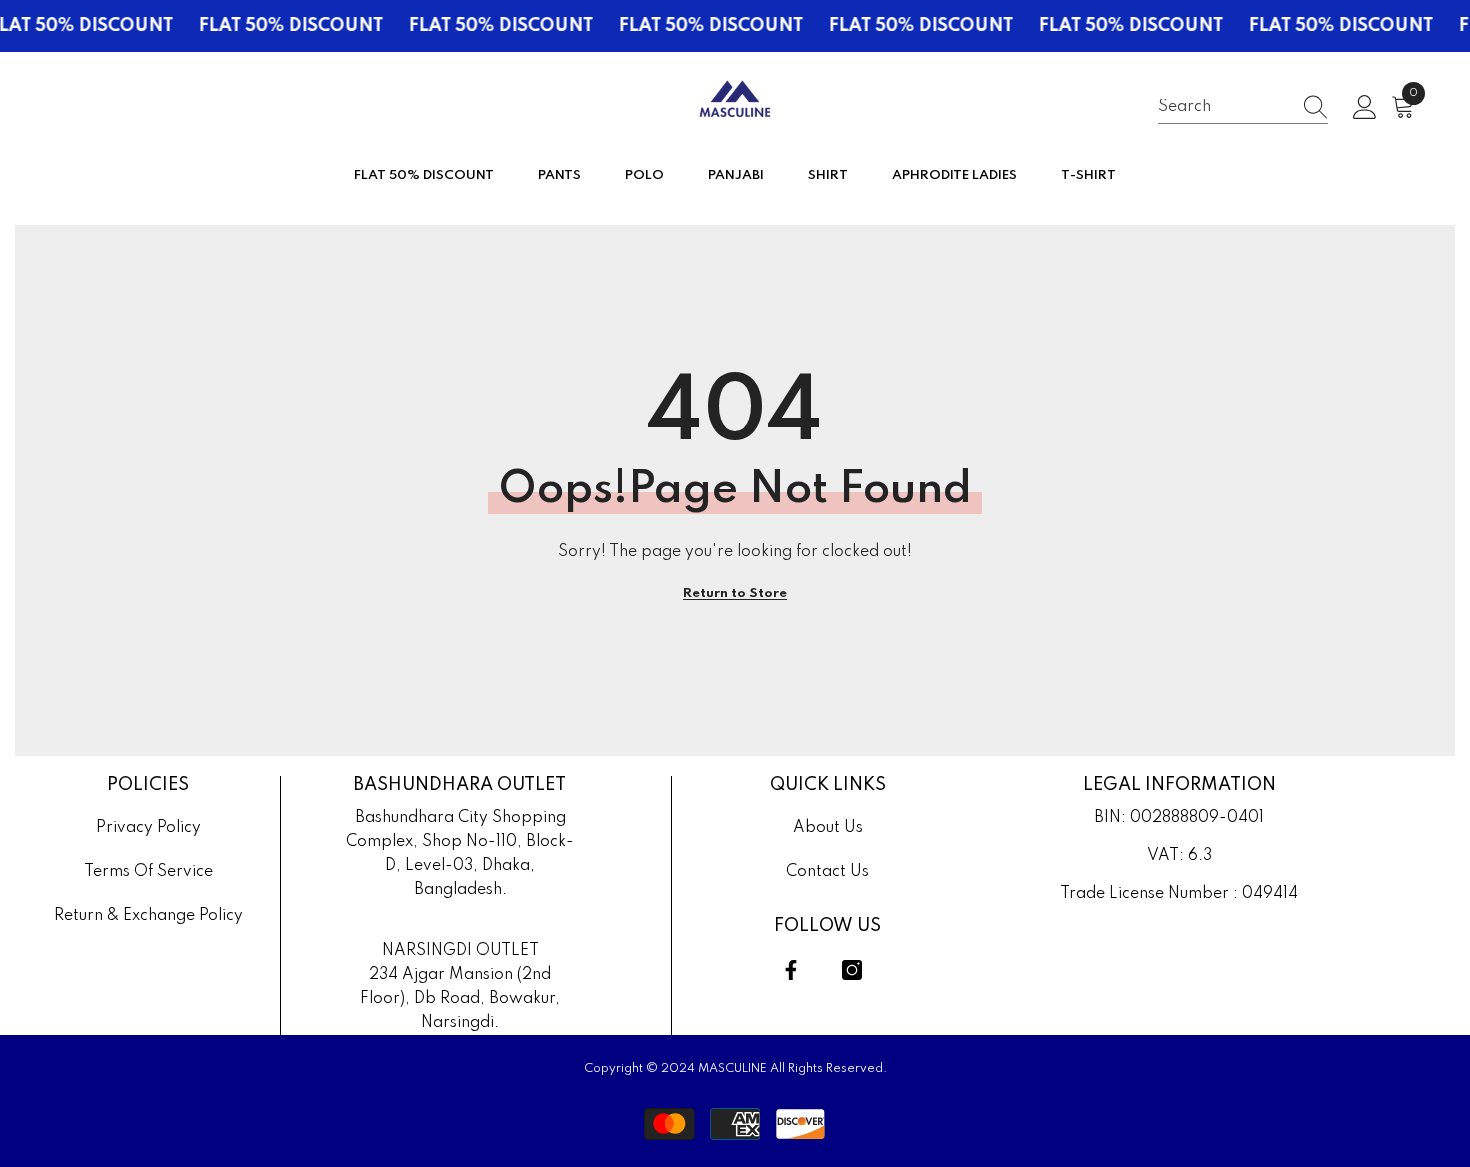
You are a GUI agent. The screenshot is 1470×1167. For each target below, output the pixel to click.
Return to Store (735, 593)
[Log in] (1365, 108)
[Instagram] (852, 970)
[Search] (1243, 108)
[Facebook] (791, 970)
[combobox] (1224, 107)
